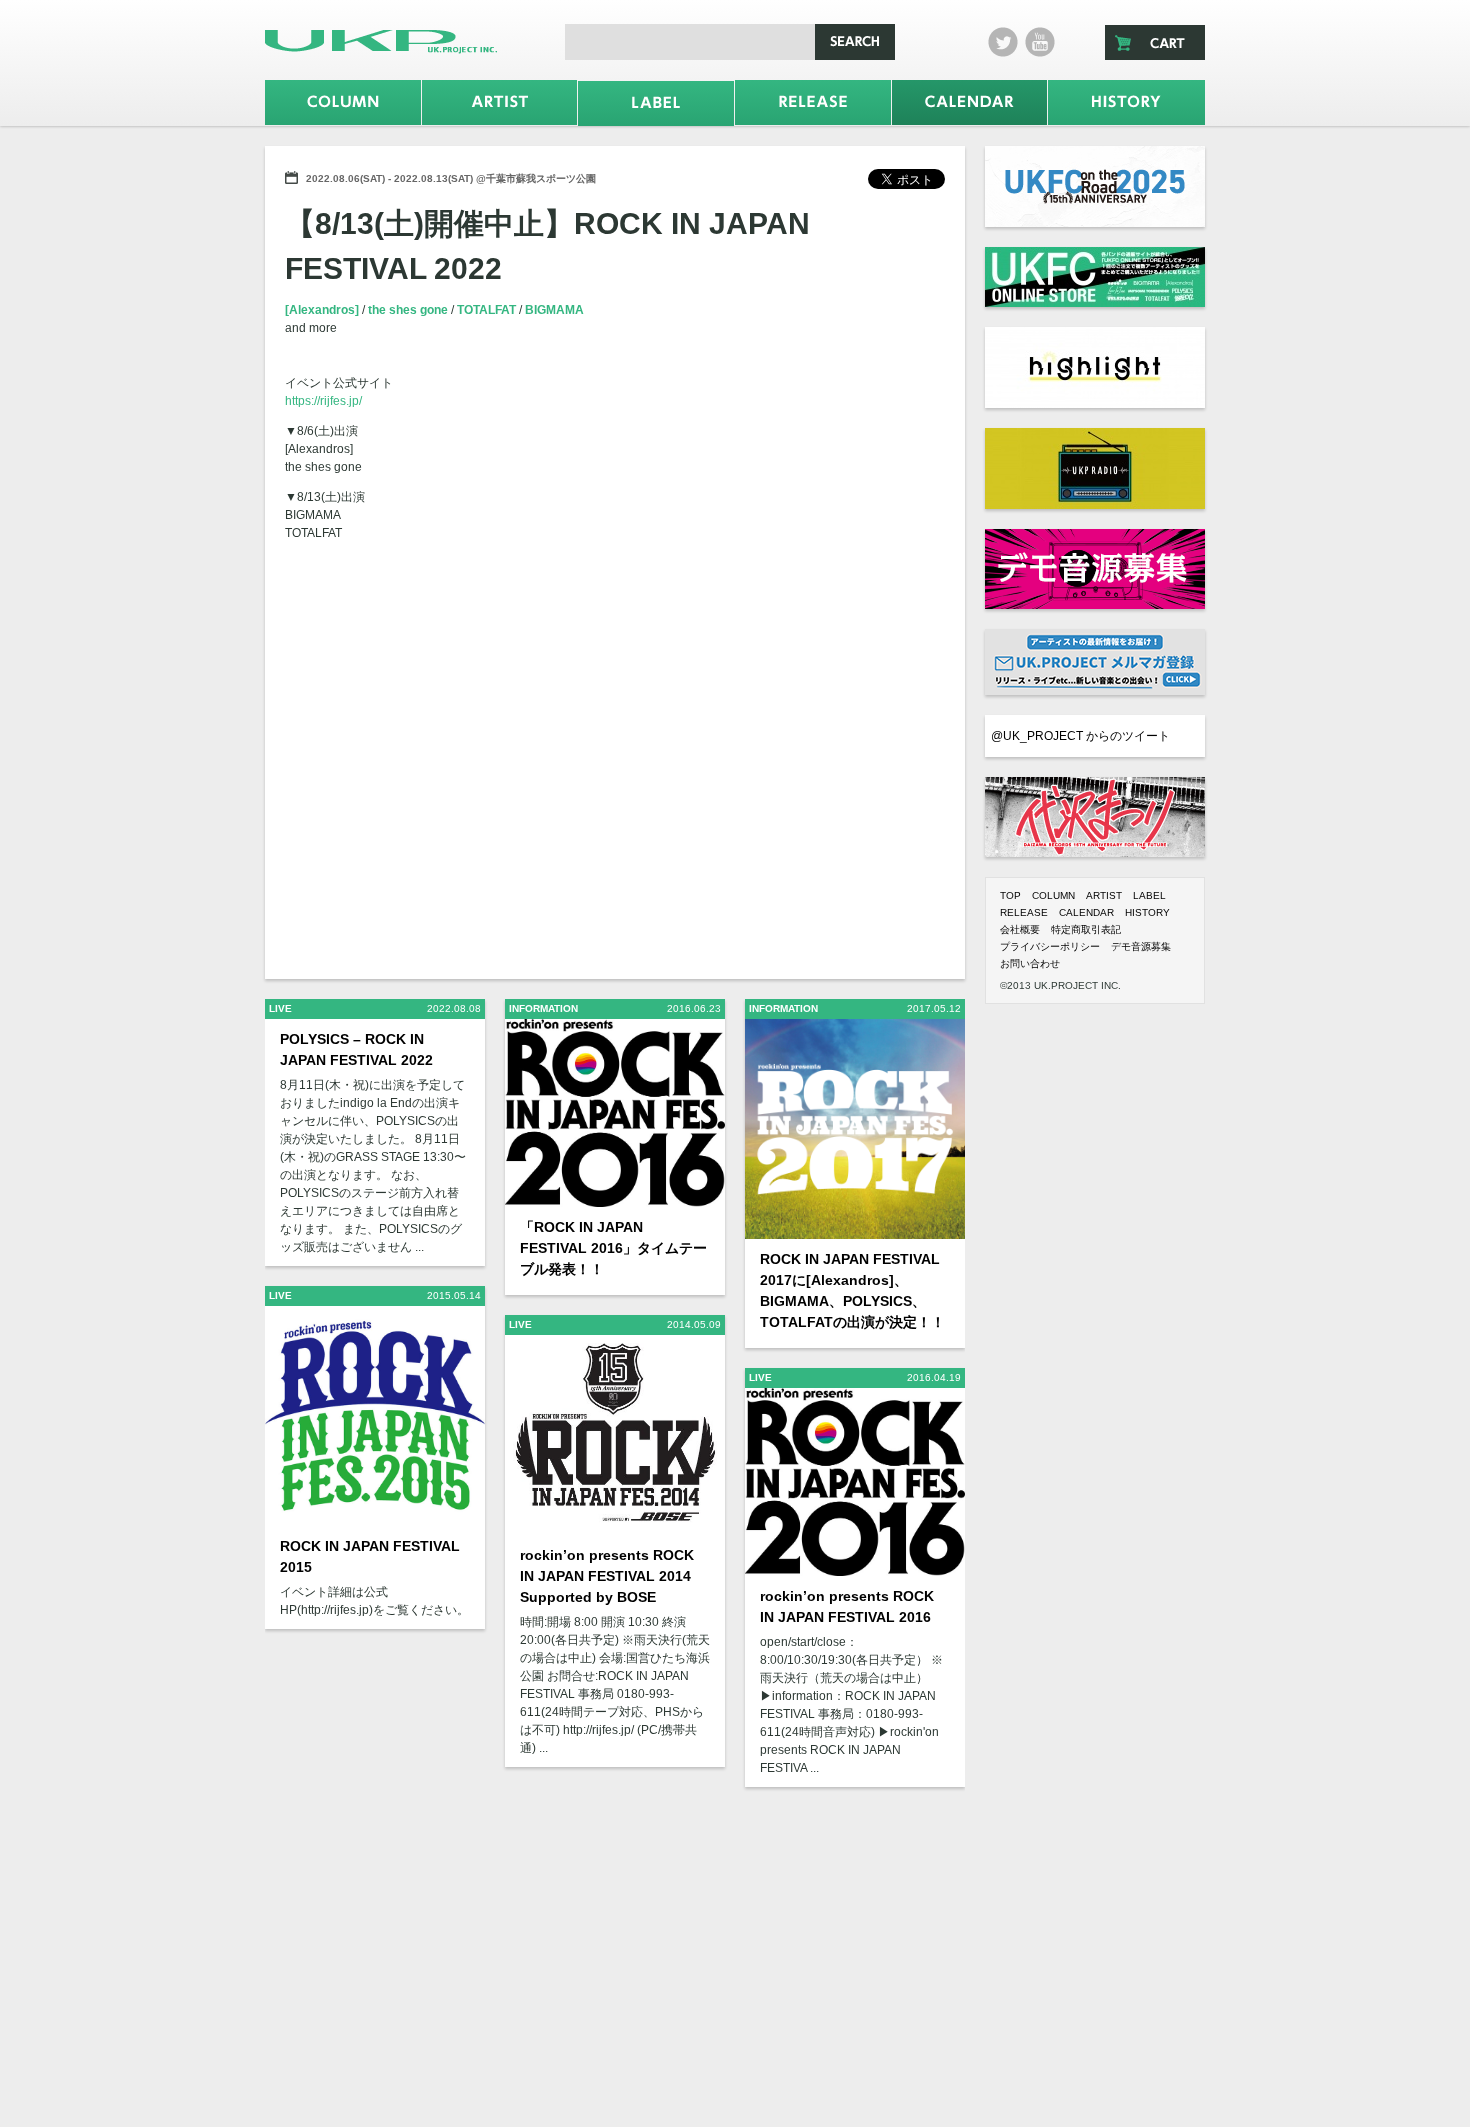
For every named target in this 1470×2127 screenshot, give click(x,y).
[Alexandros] (323, 310)
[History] (1126, 102)
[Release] (813, 102)
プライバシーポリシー (1050, 946)
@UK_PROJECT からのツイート (1080, 736)
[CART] (1155, 42)
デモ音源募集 (1141, 946)
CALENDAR (1086, 912)
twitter (1003, 42)
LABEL (1149, 895)
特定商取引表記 (1086, 929)
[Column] (343, 102)
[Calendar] (970, 102)
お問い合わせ (1030, 963)
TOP (1010, 895)
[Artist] (500, 102)
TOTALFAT (488, 310)
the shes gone (409, 310)
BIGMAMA (554, 310)
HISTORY (1147, 912)
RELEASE (1024, 912)
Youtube (1040, 42)
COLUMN (1053, 895)
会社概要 (1020, 929)
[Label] (656, 103)
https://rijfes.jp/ (323, 401)
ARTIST (1104, 895)
